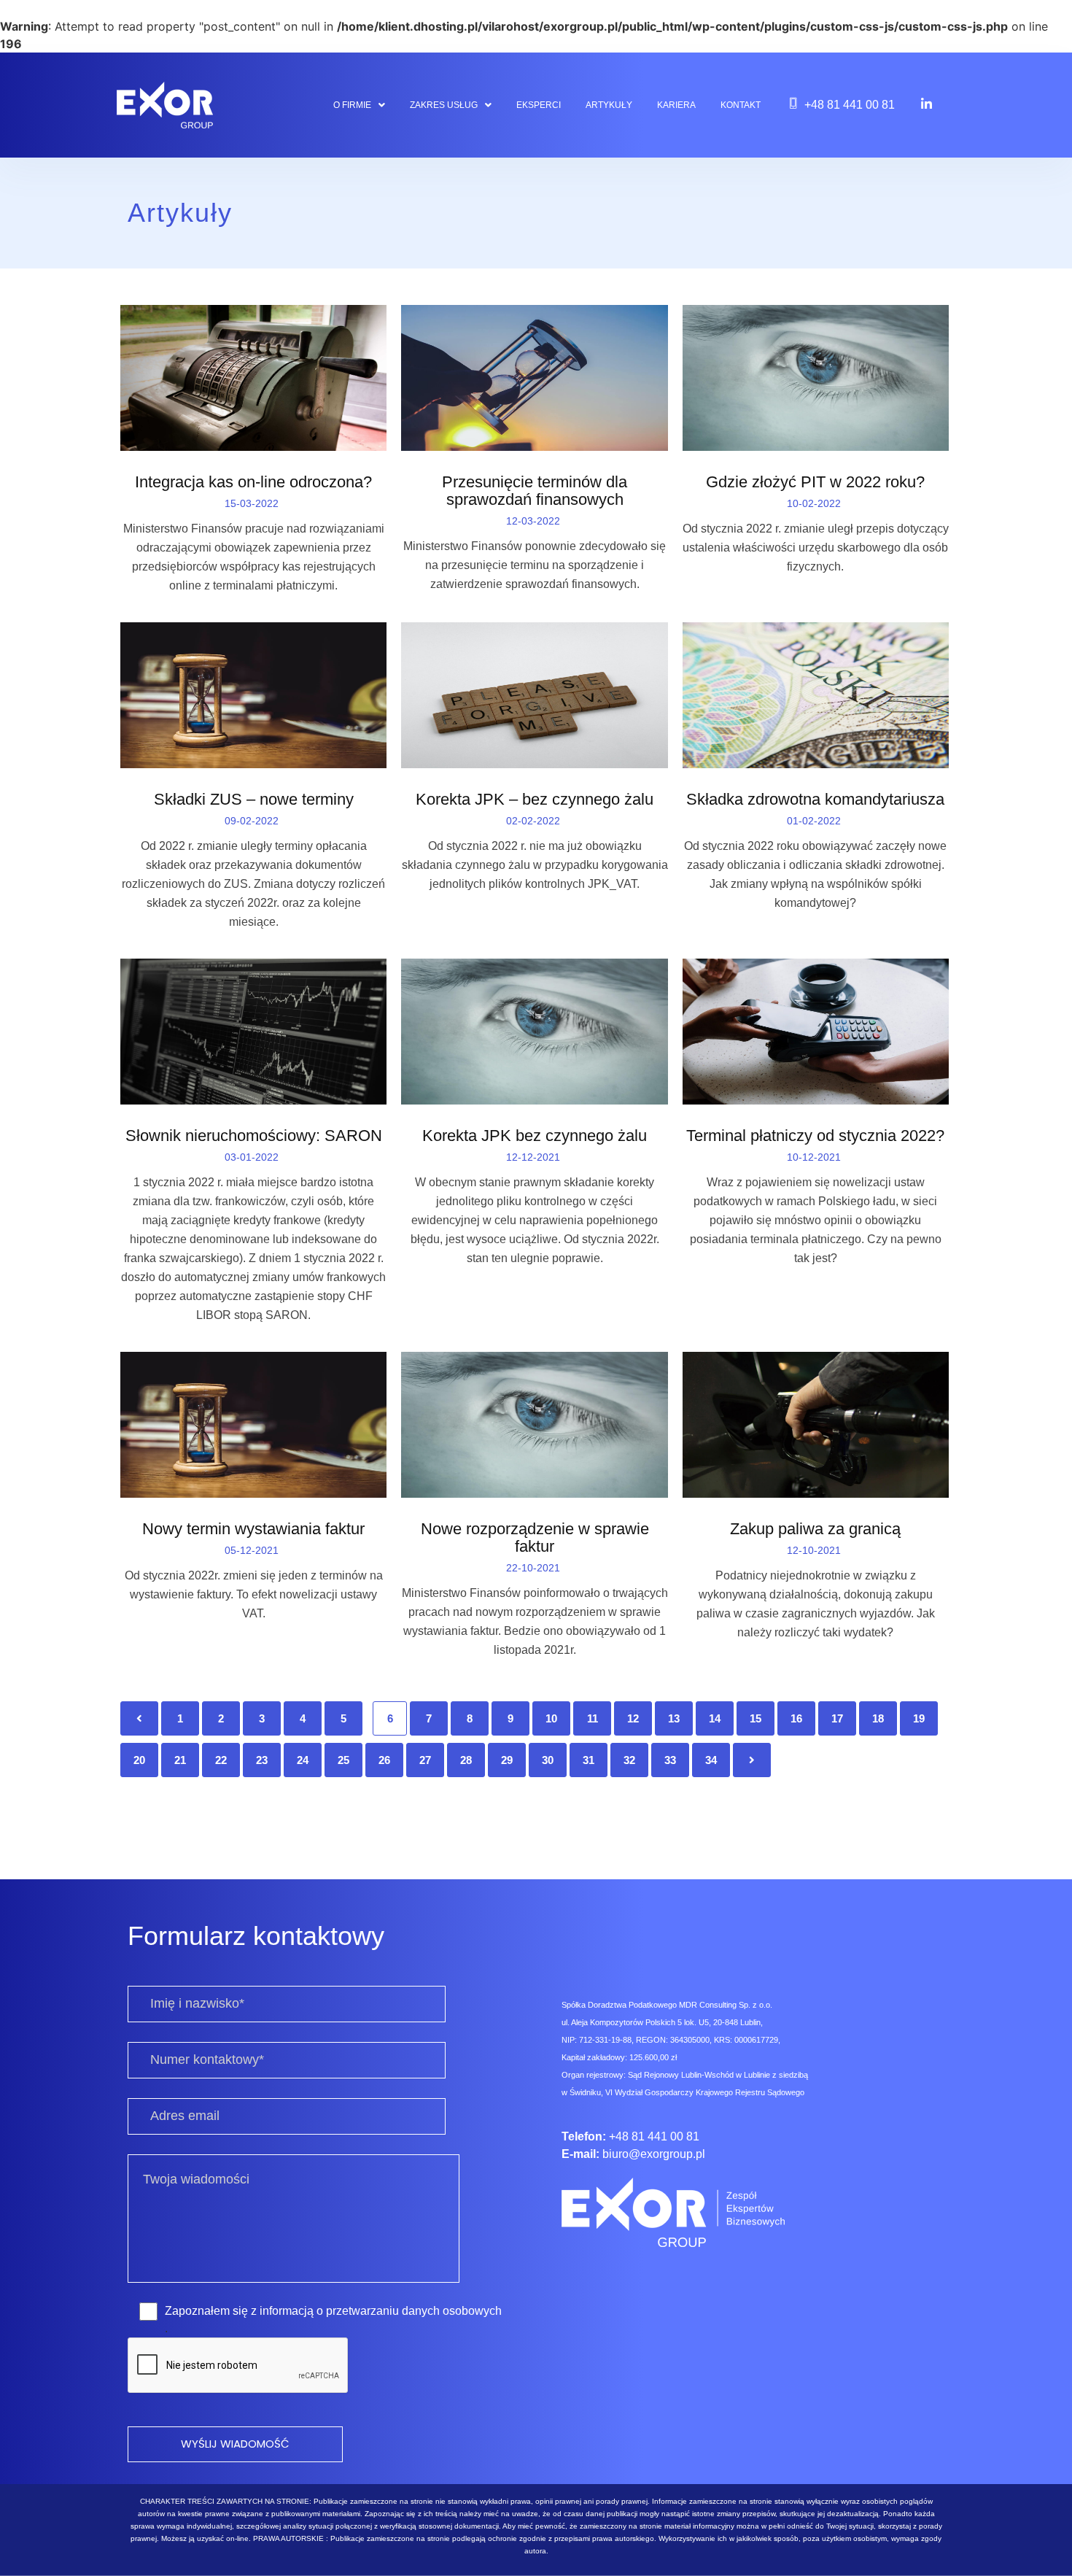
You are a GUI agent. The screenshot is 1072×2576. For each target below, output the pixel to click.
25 (343, 1760)
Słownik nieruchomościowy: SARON (254, 1136)
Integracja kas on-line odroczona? (253, 482)
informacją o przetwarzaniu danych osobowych (381, 2311)
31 (589, 1760)
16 (796, 1718)
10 (551, 1718)
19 (919, 1718)
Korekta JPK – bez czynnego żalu (535, 800)
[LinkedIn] (927, 104)
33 (670, 1760)
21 (180, 1760)
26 (384, 1760)
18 (878, 1718)
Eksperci (539, 105)
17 (837, 1718)
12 (633, 1718)
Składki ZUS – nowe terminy (254, 800)
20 (139, 1760)
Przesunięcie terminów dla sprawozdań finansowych (535, 491)
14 (715, 1718)
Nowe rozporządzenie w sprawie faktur (535, 1538)
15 (756, 1718)
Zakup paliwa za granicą (815, 1529)
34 (711, 1760)
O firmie (352, 105)
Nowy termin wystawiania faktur (253, 1529)
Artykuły (609, 105)
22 (221, 1760)
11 (593, 1718)
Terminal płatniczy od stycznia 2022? (815, 1136)
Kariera (676, 105)
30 (548, 1760)
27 (425, 1760)
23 (262, 1760)
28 (466, 1760)
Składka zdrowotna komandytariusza (815, 800)
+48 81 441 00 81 (850, 105)
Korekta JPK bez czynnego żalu (535, 1136)
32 (629, 1760)
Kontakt (741, 105)
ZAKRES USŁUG (444, 105)
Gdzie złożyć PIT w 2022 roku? (815, 482)
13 (674, 1718)
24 (303, 1760)
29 (507, 1760)
